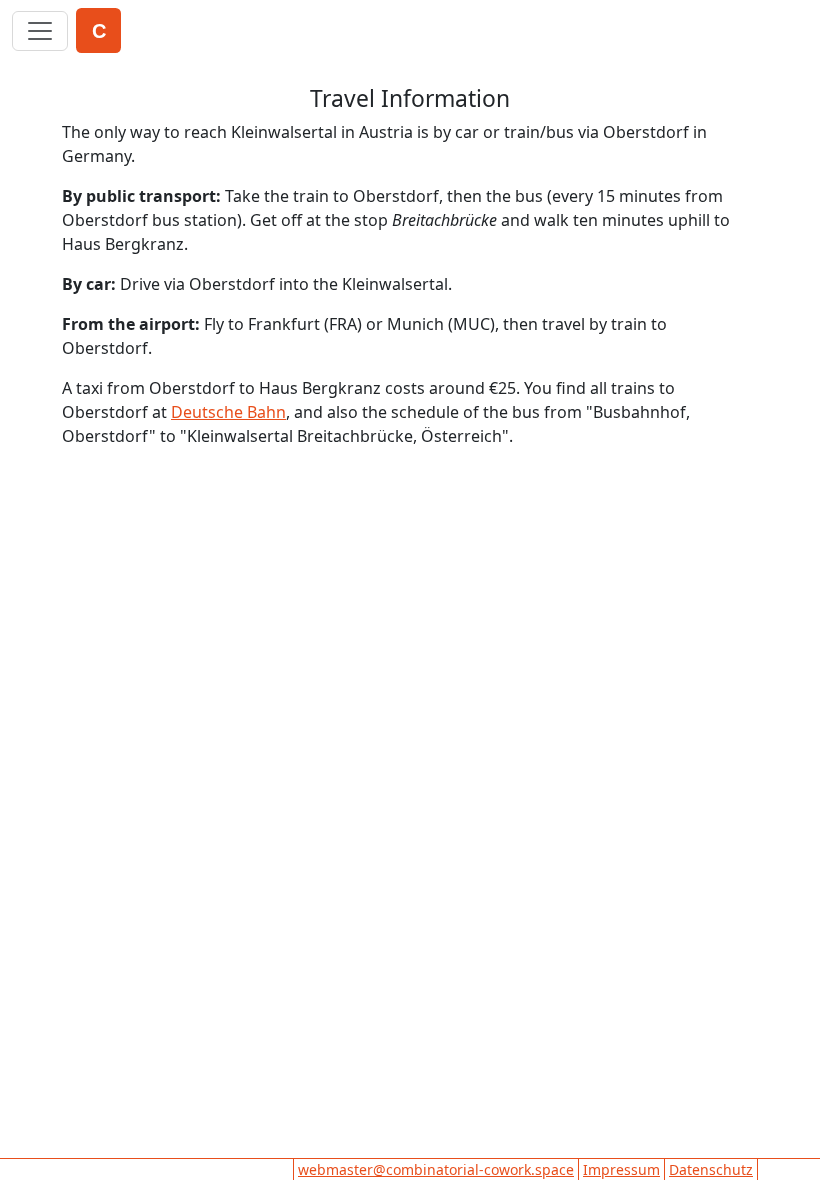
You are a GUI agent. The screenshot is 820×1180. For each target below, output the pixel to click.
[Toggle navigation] (40, 31)
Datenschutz (711, 1169)
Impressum (621, 1169)
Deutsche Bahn (228, 412)
